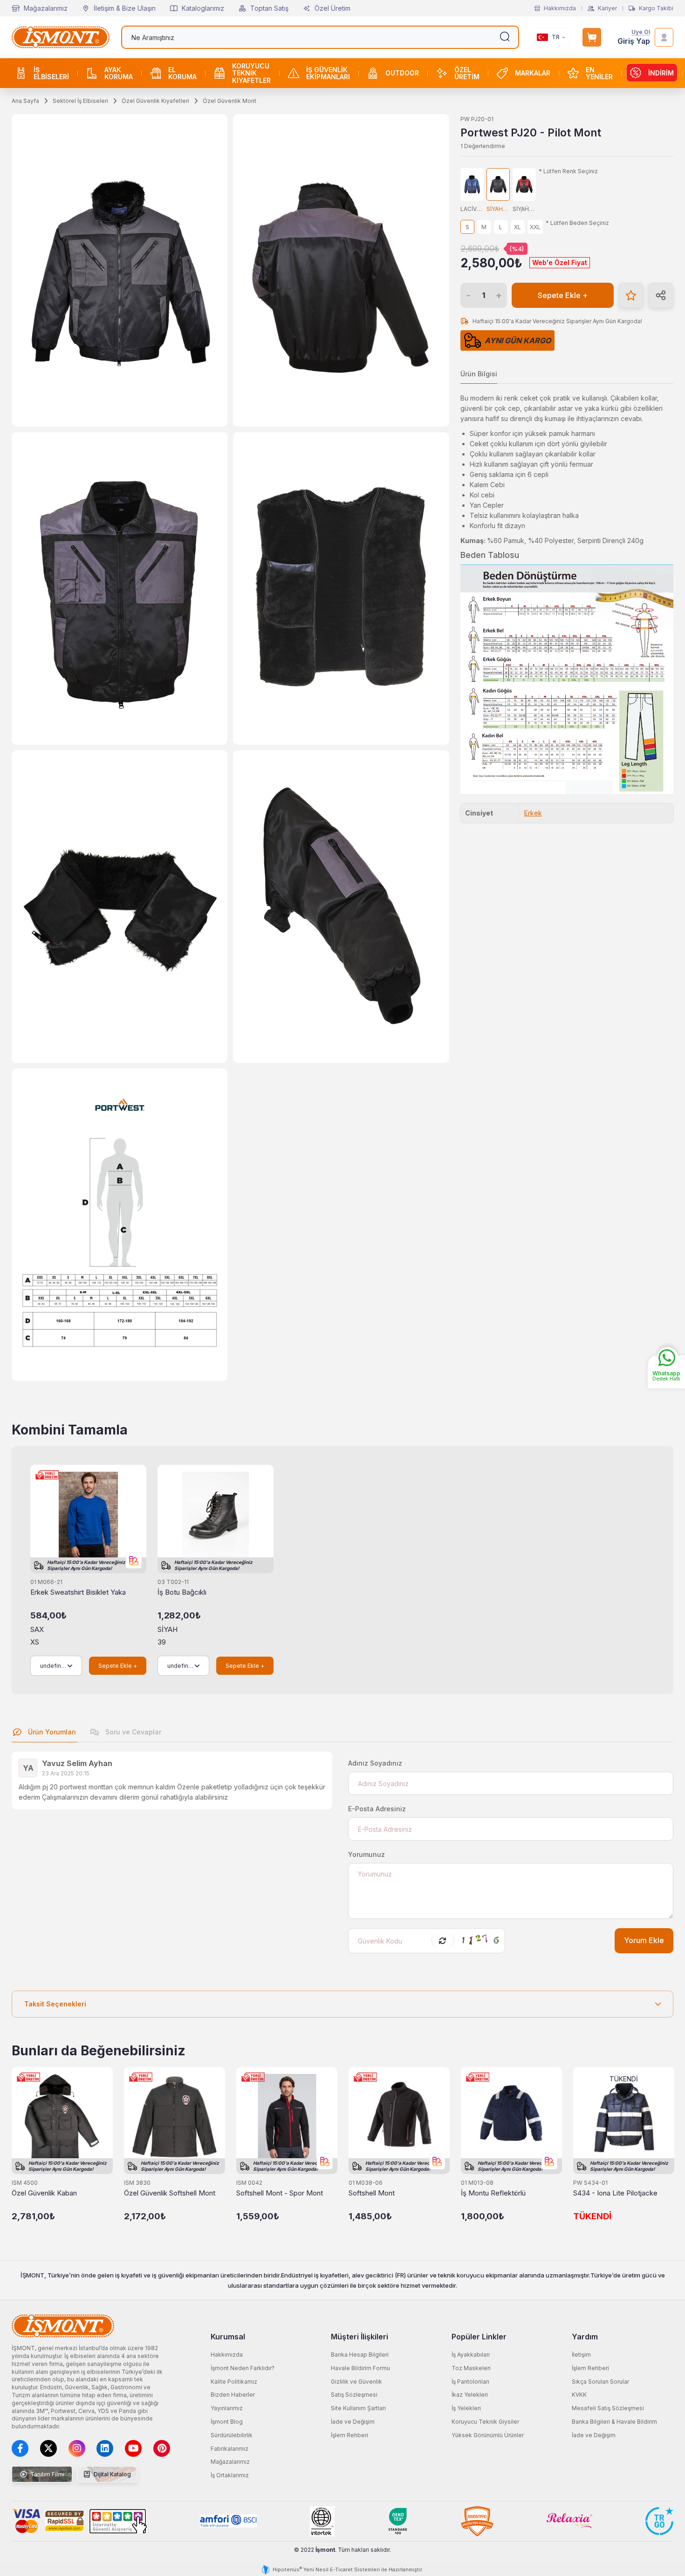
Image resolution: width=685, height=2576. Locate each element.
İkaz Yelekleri (470, 2395)
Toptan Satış (269, 8)
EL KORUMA (182, 73)
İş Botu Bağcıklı (182, 1592)
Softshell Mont (372, 2193)
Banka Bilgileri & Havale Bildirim (614, 2422)
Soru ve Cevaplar (132, 1732)
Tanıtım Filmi (47, 2474)
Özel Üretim (332, 8)
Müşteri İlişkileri (360, 2337)
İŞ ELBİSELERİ (51, 73)
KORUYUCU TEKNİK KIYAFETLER (251, 73)
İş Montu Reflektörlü (493, 2193)
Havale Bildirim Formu (360, 2368)
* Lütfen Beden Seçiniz (577, 223)
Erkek (533, 813)
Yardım (585, 2337)
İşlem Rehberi (349, 2435)
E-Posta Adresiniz (377, 1809)
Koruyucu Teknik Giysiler (485, 2422)
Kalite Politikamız (234, 2382)
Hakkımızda (560, 8)
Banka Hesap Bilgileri (360, 2355)
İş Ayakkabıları (471, 2355)
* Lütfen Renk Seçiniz (568, 171)
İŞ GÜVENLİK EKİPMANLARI (328, 73)
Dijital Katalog (112, 2474)
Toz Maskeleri (471, 2368)
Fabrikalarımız (229, 2449)
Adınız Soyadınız (375, 1763)
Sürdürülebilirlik (232, 2435)
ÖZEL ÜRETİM (467, 73)
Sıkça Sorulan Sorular (600, 2382)
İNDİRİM (661, 73)
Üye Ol (641, 32)
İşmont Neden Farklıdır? (243, 2368)
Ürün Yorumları (51, 1732)
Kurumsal (228, 2337)
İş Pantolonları (470, 2382)
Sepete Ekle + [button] (563, 296)
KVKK (579, 2395)
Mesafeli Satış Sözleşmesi (608, 2408)
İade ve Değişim (353, 2422)
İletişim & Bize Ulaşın (125, 8)
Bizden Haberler (233, 2395)
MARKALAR (533, 73)
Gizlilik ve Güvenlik (356, 2382)
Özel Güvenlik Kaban (44, 2193)
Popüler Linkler (479, 2337)
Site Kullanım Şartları (358, 2408)
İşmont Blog (227, 2422)
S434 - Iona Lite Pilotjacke (615, 2193)
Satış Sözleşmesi (354, 2395)
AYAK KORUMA (119, 73)
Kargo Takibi (656, 8)
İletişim (581, 2355)
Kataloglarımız (203, 8)
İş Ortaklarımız (230, 2475)
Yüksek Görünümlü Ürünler (488, 2435)
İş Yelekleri (466, 2408)
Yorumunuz (366, 1854)
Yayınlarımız (227, 2408)
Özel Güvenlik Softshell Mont (170, 2193)
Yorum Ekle (644, 1940)
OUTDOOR (402, 73)
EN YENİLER (599, 73)
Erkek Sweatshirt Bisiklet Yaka (78, 1592)
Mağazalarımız (46, 8)
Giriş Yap (634, 41)
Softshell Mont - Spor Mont (280, 2193)
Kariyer (607, 8)
